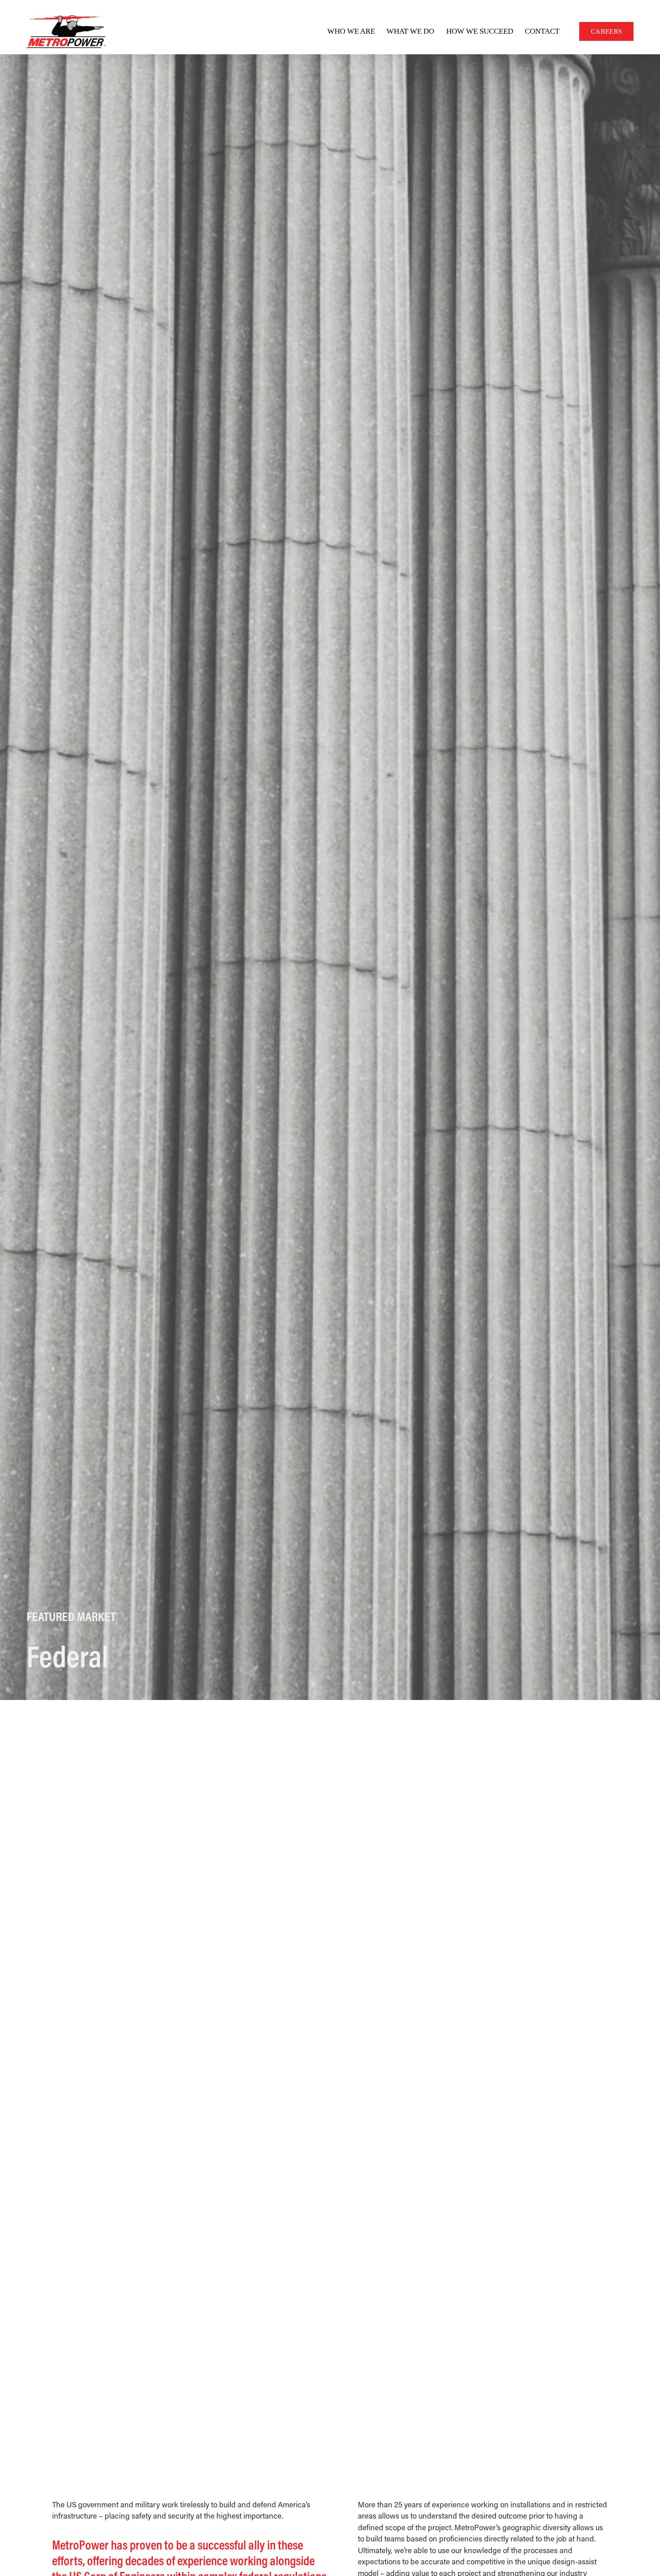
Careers (606, 31)
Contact (542, 31)
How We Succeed (480, 31)
